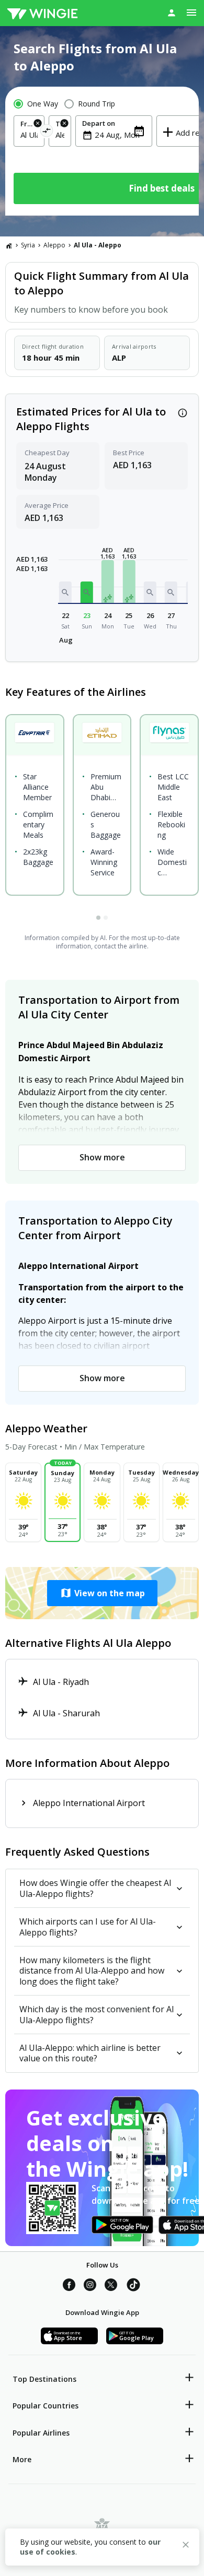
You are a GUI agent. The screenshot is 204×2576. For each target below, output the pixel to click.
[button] (65, 592)
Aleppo (54, 245)
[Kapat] (186, 2546)
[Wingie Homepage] (42, 13)
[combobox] (29, 135)
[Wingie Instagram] (90, 2286)
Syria (28, 245)
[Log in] (172, 13)
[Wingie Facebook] (69, 2286)
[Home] (9, 245)
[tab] (98, 918)
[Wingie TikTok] (133, 2286)
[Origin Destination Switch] (47, 132)
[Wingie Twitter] (111, 2286)
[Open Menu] (191, 13)
